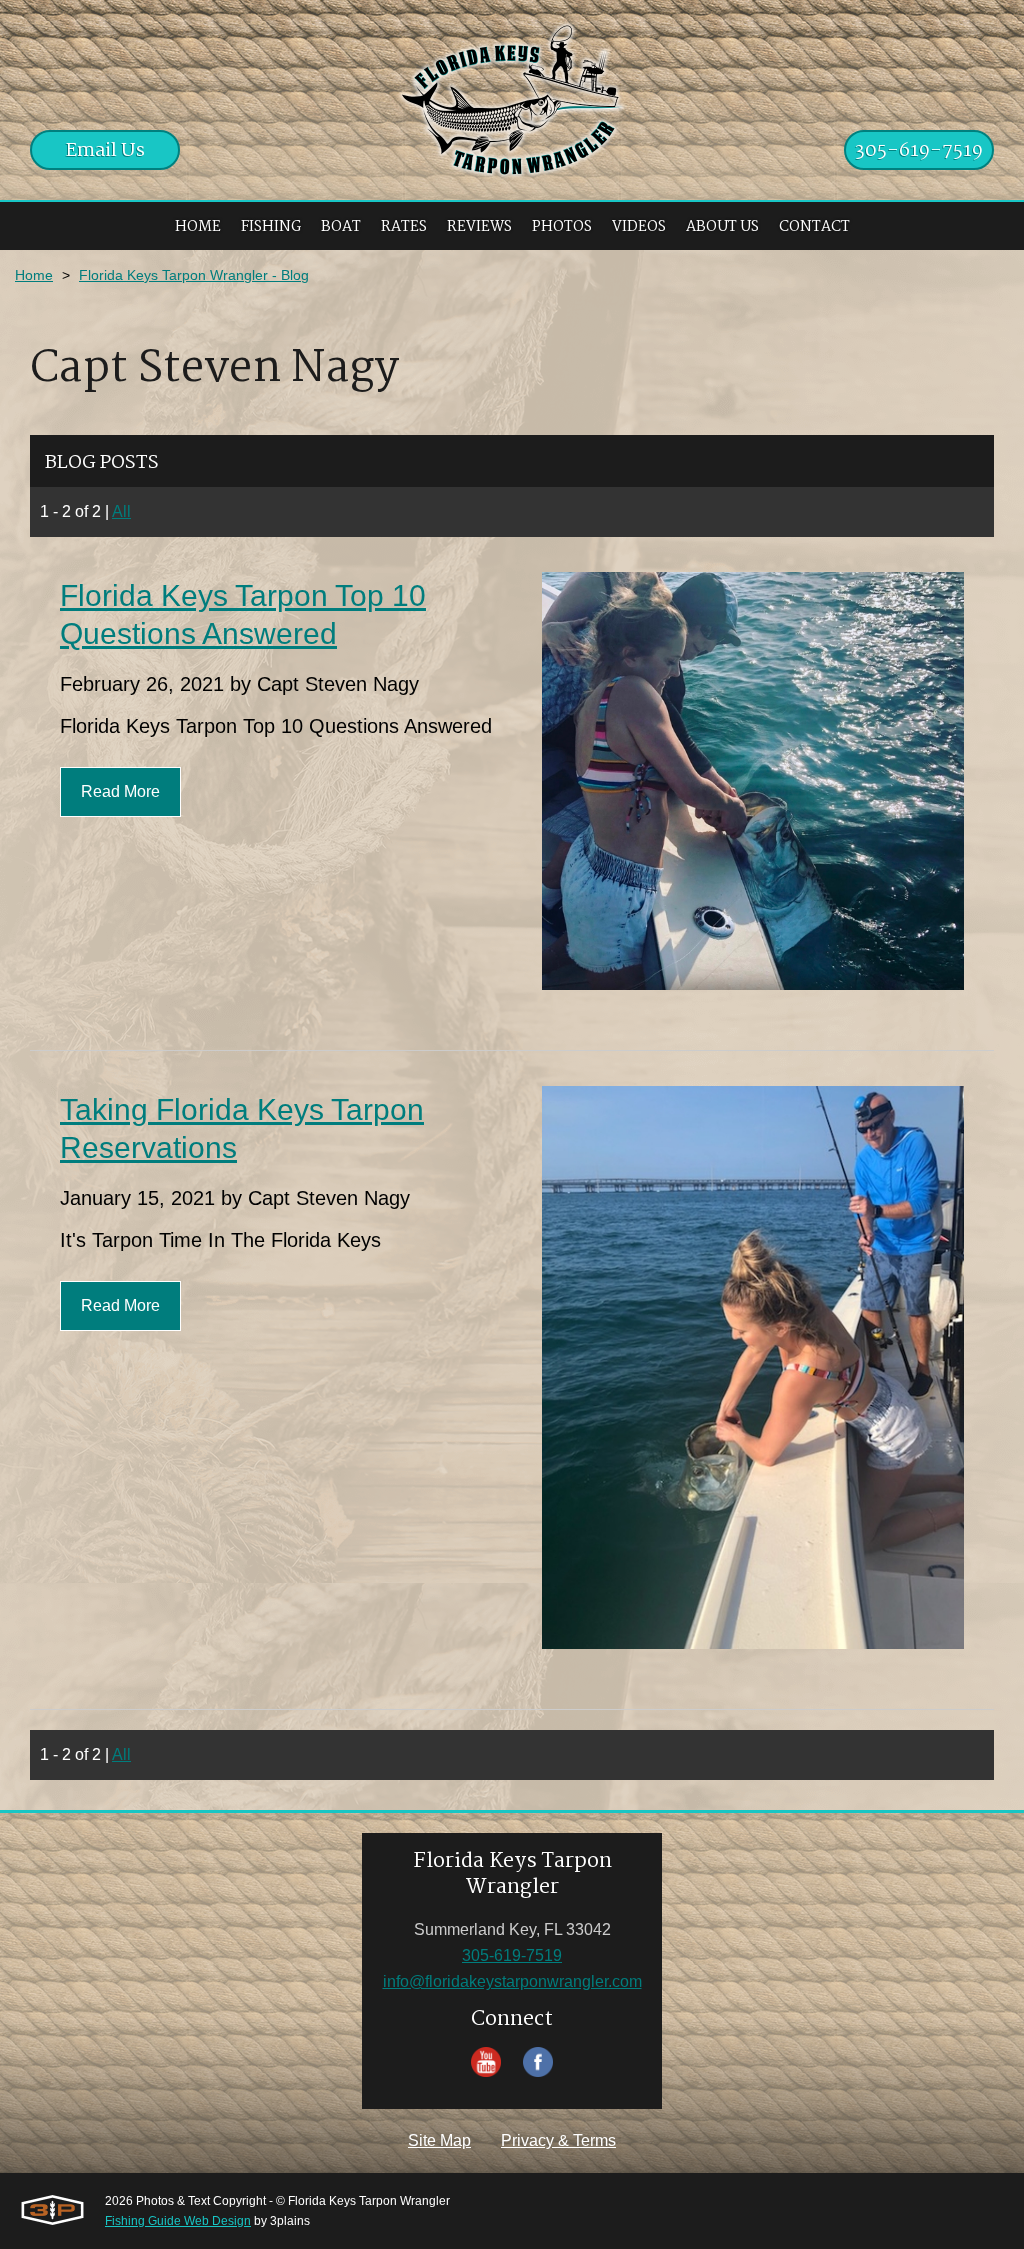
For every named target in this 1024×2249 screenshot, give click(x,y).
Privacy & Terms (558, 2140)
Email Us (105, 151)
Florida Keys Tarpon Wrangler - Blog (194, 275)
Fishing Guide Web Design (178, 2221)
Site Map (439, 2140)
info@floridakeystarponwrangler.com (512, 1981)
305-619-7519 (919, 151)
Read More (120, 791)
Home (34, 275)
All (121, 511)
